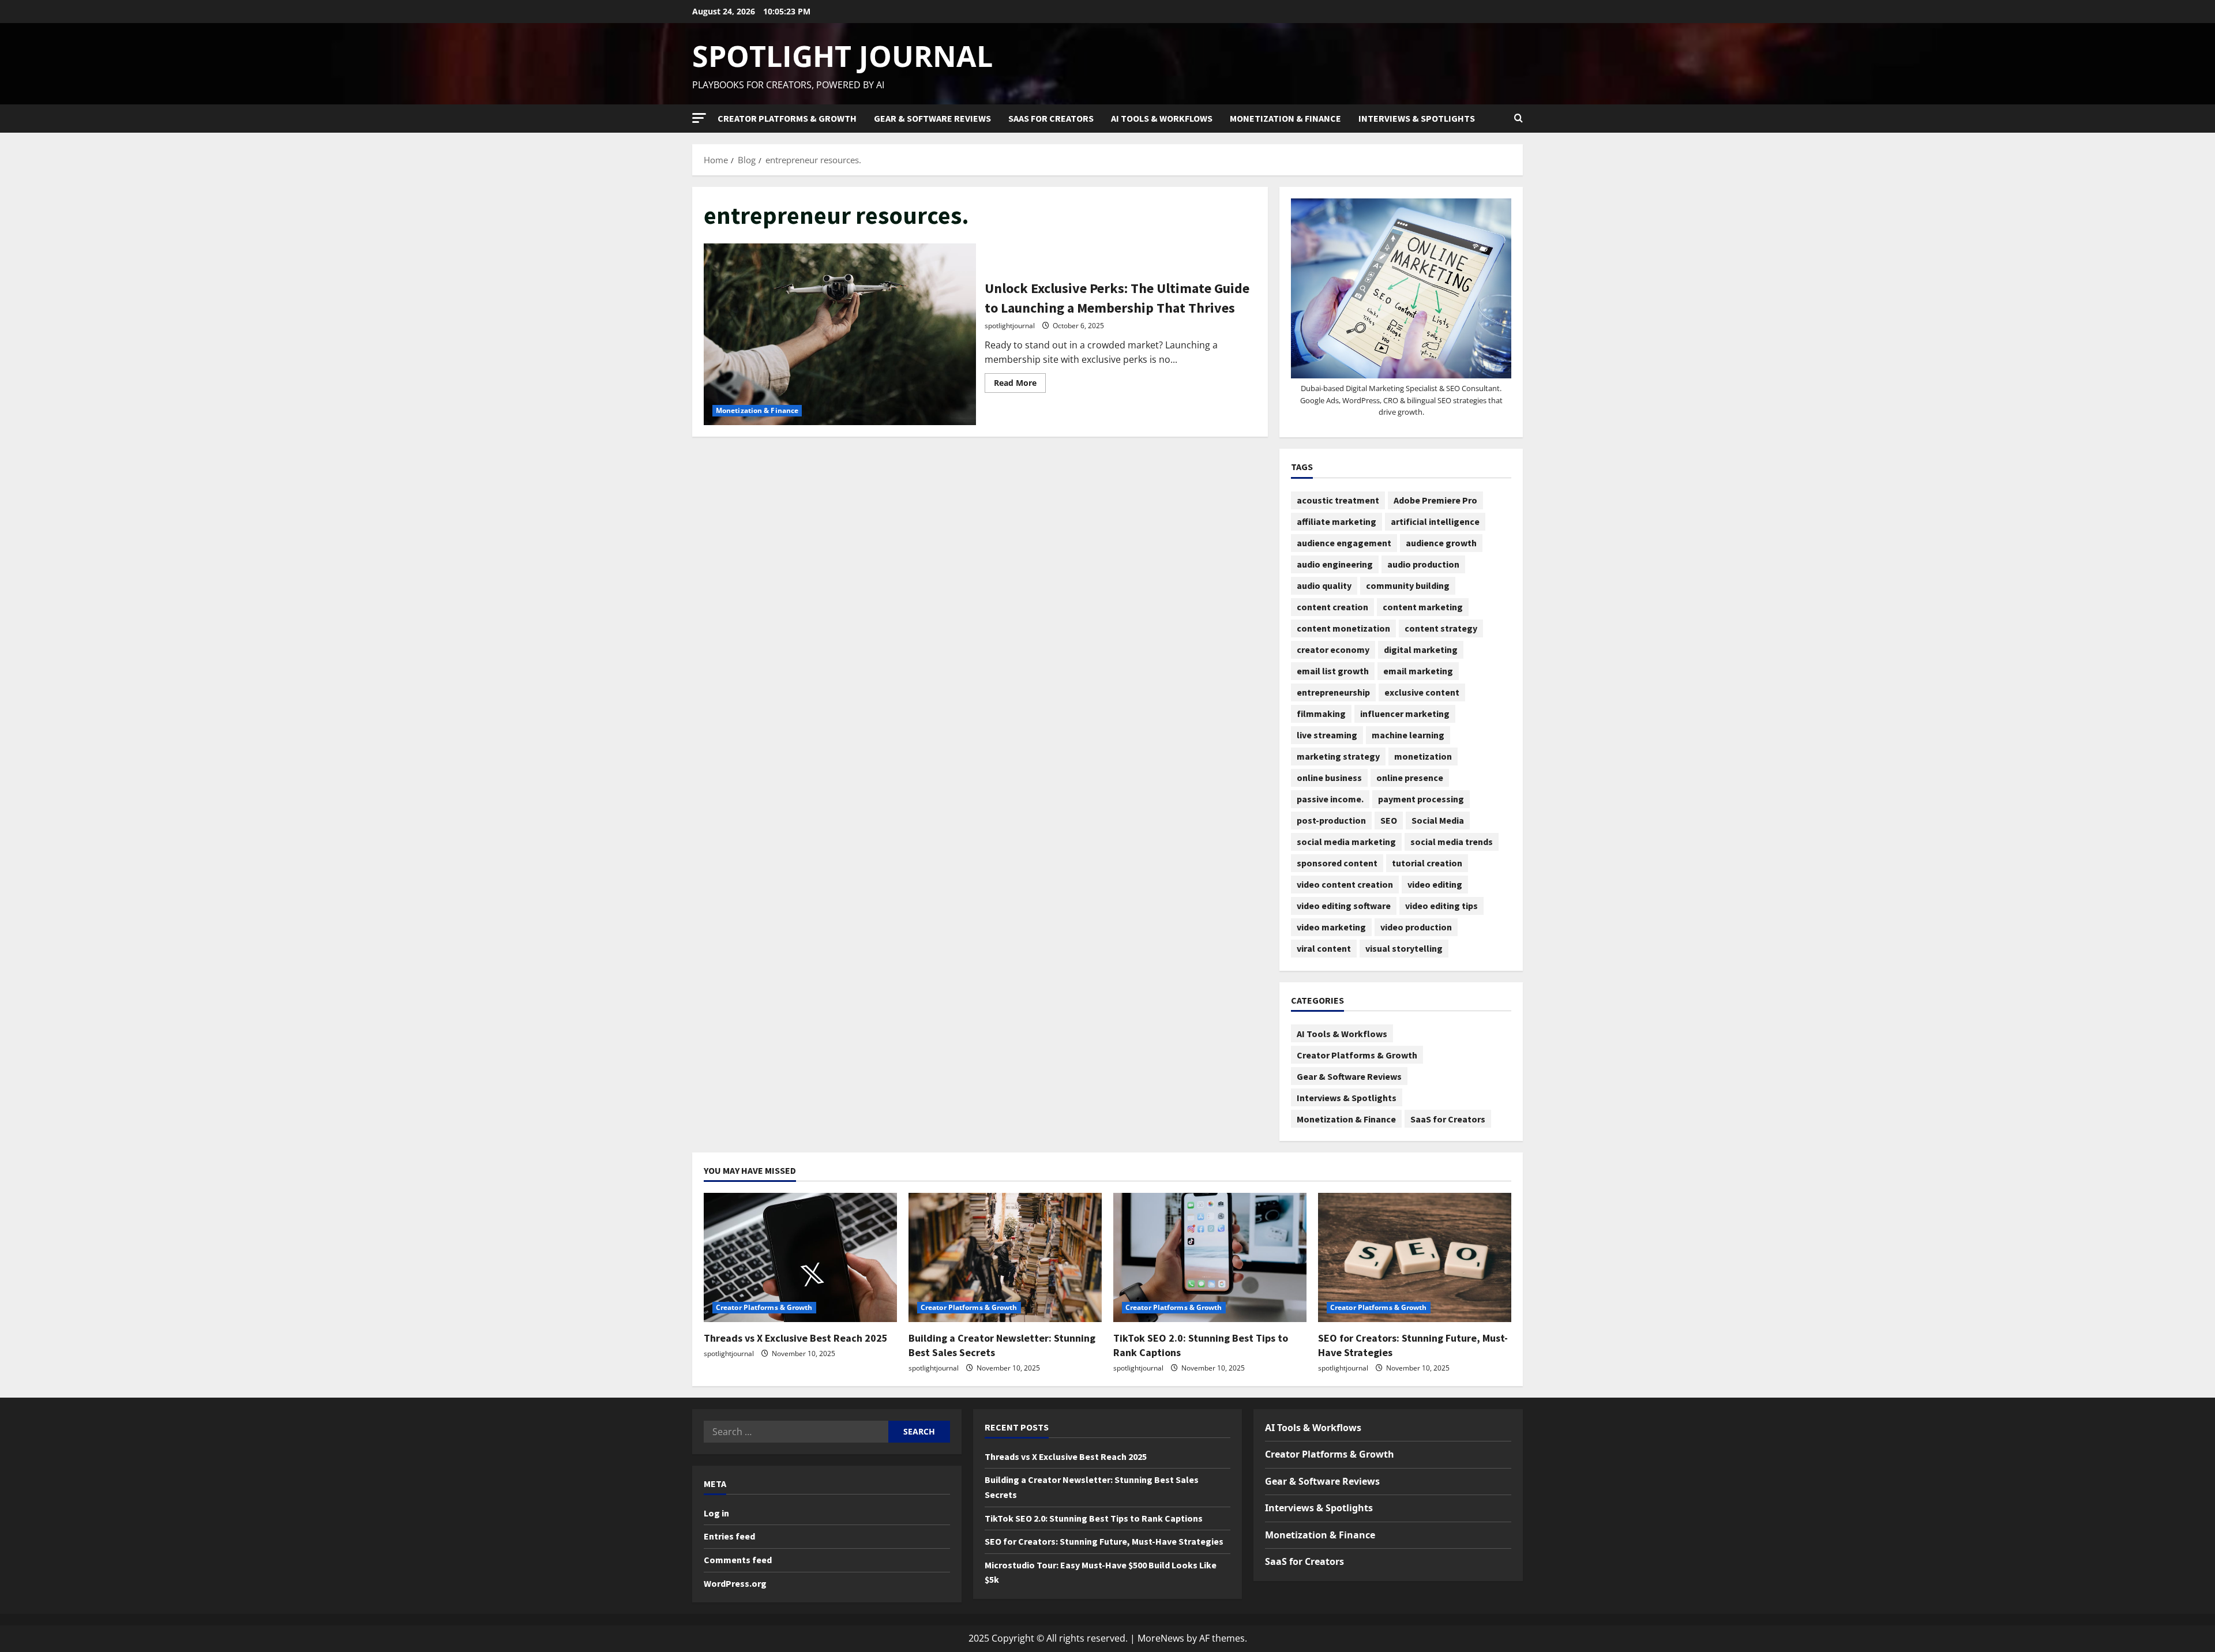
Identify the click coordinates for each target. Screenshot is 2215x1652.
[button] (699, 118)
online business (1329, 778)
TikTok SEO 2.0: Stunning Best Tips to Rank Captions (1094, 1518)
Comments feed (738, 1560)
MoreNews (1161, 1638)
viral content (1324, 948)
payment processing (1421, 799)
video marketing (1331, 927)
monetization (1423, 756)
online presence (1410, 778)
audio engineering (1335, 564)
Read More (1020, 381)
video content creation (1345, 884)
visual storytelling (1404, 948)
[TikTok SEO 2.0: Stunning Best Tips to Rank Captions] (1210, 1257)
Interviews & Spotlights (1417, 118)
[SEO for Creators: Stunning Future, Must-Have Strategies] (1415, 1257)
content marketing (1423, 607)
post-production (1331, 820)
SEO (1389, 820)
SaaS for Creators (1051, 118)
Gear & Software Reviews (932, 118)
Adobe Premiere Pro (1435, 500)
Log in (716, 1513)
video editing (1435, 884)
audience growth (1441, 543)
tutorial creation (1427, 863)
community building (1408, 585)
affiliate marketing (1336, 521)
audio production (1423, 564)
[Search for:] (796, 1432)
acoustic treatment (1338, 500)
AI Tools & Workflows (1162, 118)
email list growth (1333, 671)
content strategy (1441, 628)
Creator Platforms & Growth (787, 118)
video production (1416, 927)
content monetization (1343, 628)
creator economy (1333, 649)
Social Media (1438, 820)
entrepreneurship (1333, 692)
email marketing (1418, 671)
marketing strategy (1338, 756)
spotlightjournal (1010, 326)
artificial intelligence (1435, 521)
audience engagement (1344, 543)
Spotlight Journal (842, 56)
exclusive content (1422, 692)
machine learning (1408, 735)
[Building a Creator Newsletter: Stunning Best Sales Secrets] (1005, 1257)
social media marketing (1346, 842)
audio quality (1324, 585)
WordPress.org (735, 1583)
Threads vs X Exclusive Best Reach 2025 (796, 1338)
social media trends (1452, 842)
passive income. (1330, 799)
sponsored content (1337, 863)
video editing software (1344, 906)
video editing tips (1441, 906)
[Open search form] (1518, 118)
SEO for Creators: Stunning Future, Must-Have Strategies (1104, 1541)
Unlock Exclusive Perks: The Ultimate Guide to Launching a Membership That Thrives (840, 334)
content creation (1332, 607)
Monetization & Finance (1285, 118)
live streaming (1327, 735)
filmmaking (1321, 714)
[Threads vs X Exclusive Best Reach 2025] (800, 1257)
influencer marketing (1405, 714)
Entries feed (729, 1536)
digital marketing (1421, 649)
